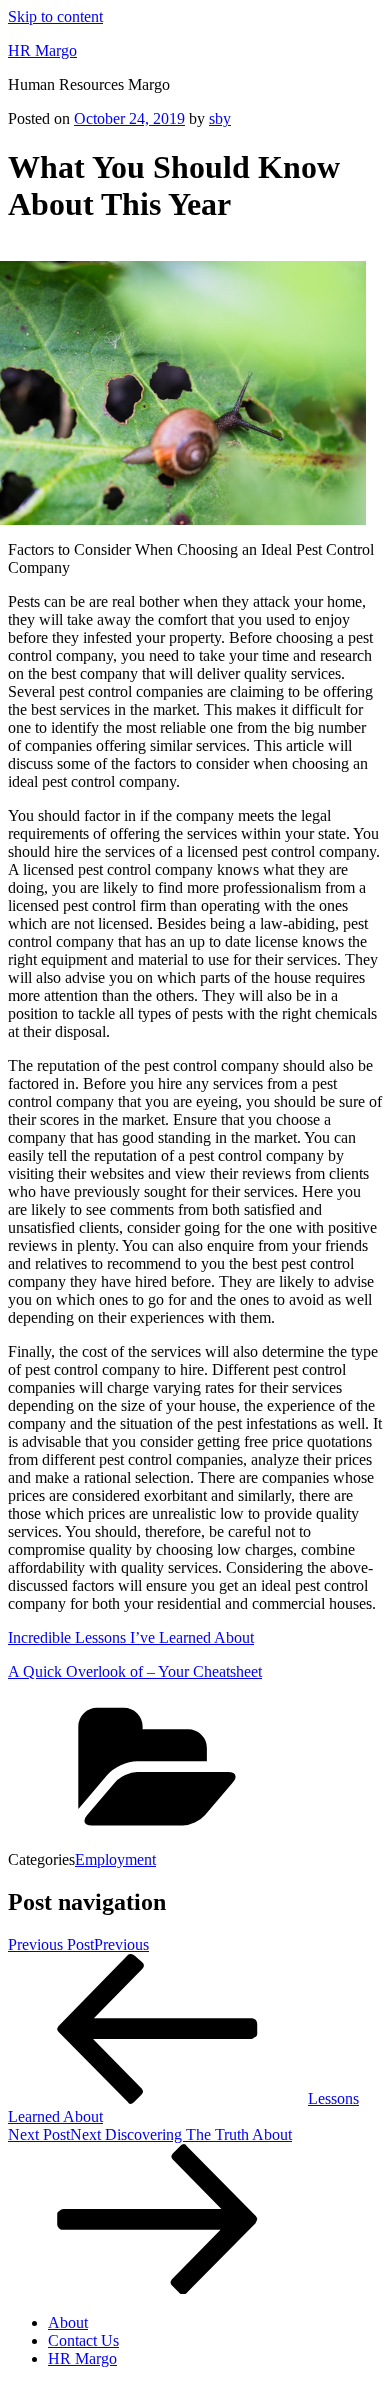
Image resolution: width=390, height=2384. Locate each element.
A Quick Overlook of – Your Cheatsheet (135, 1671)
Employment (115, 1859)
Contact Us (83, 2340)
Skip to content (55, 16)
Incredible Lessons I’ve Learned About (131, 1637)
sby (220, 118)
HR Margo (42, 50)
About (68, 2322)
